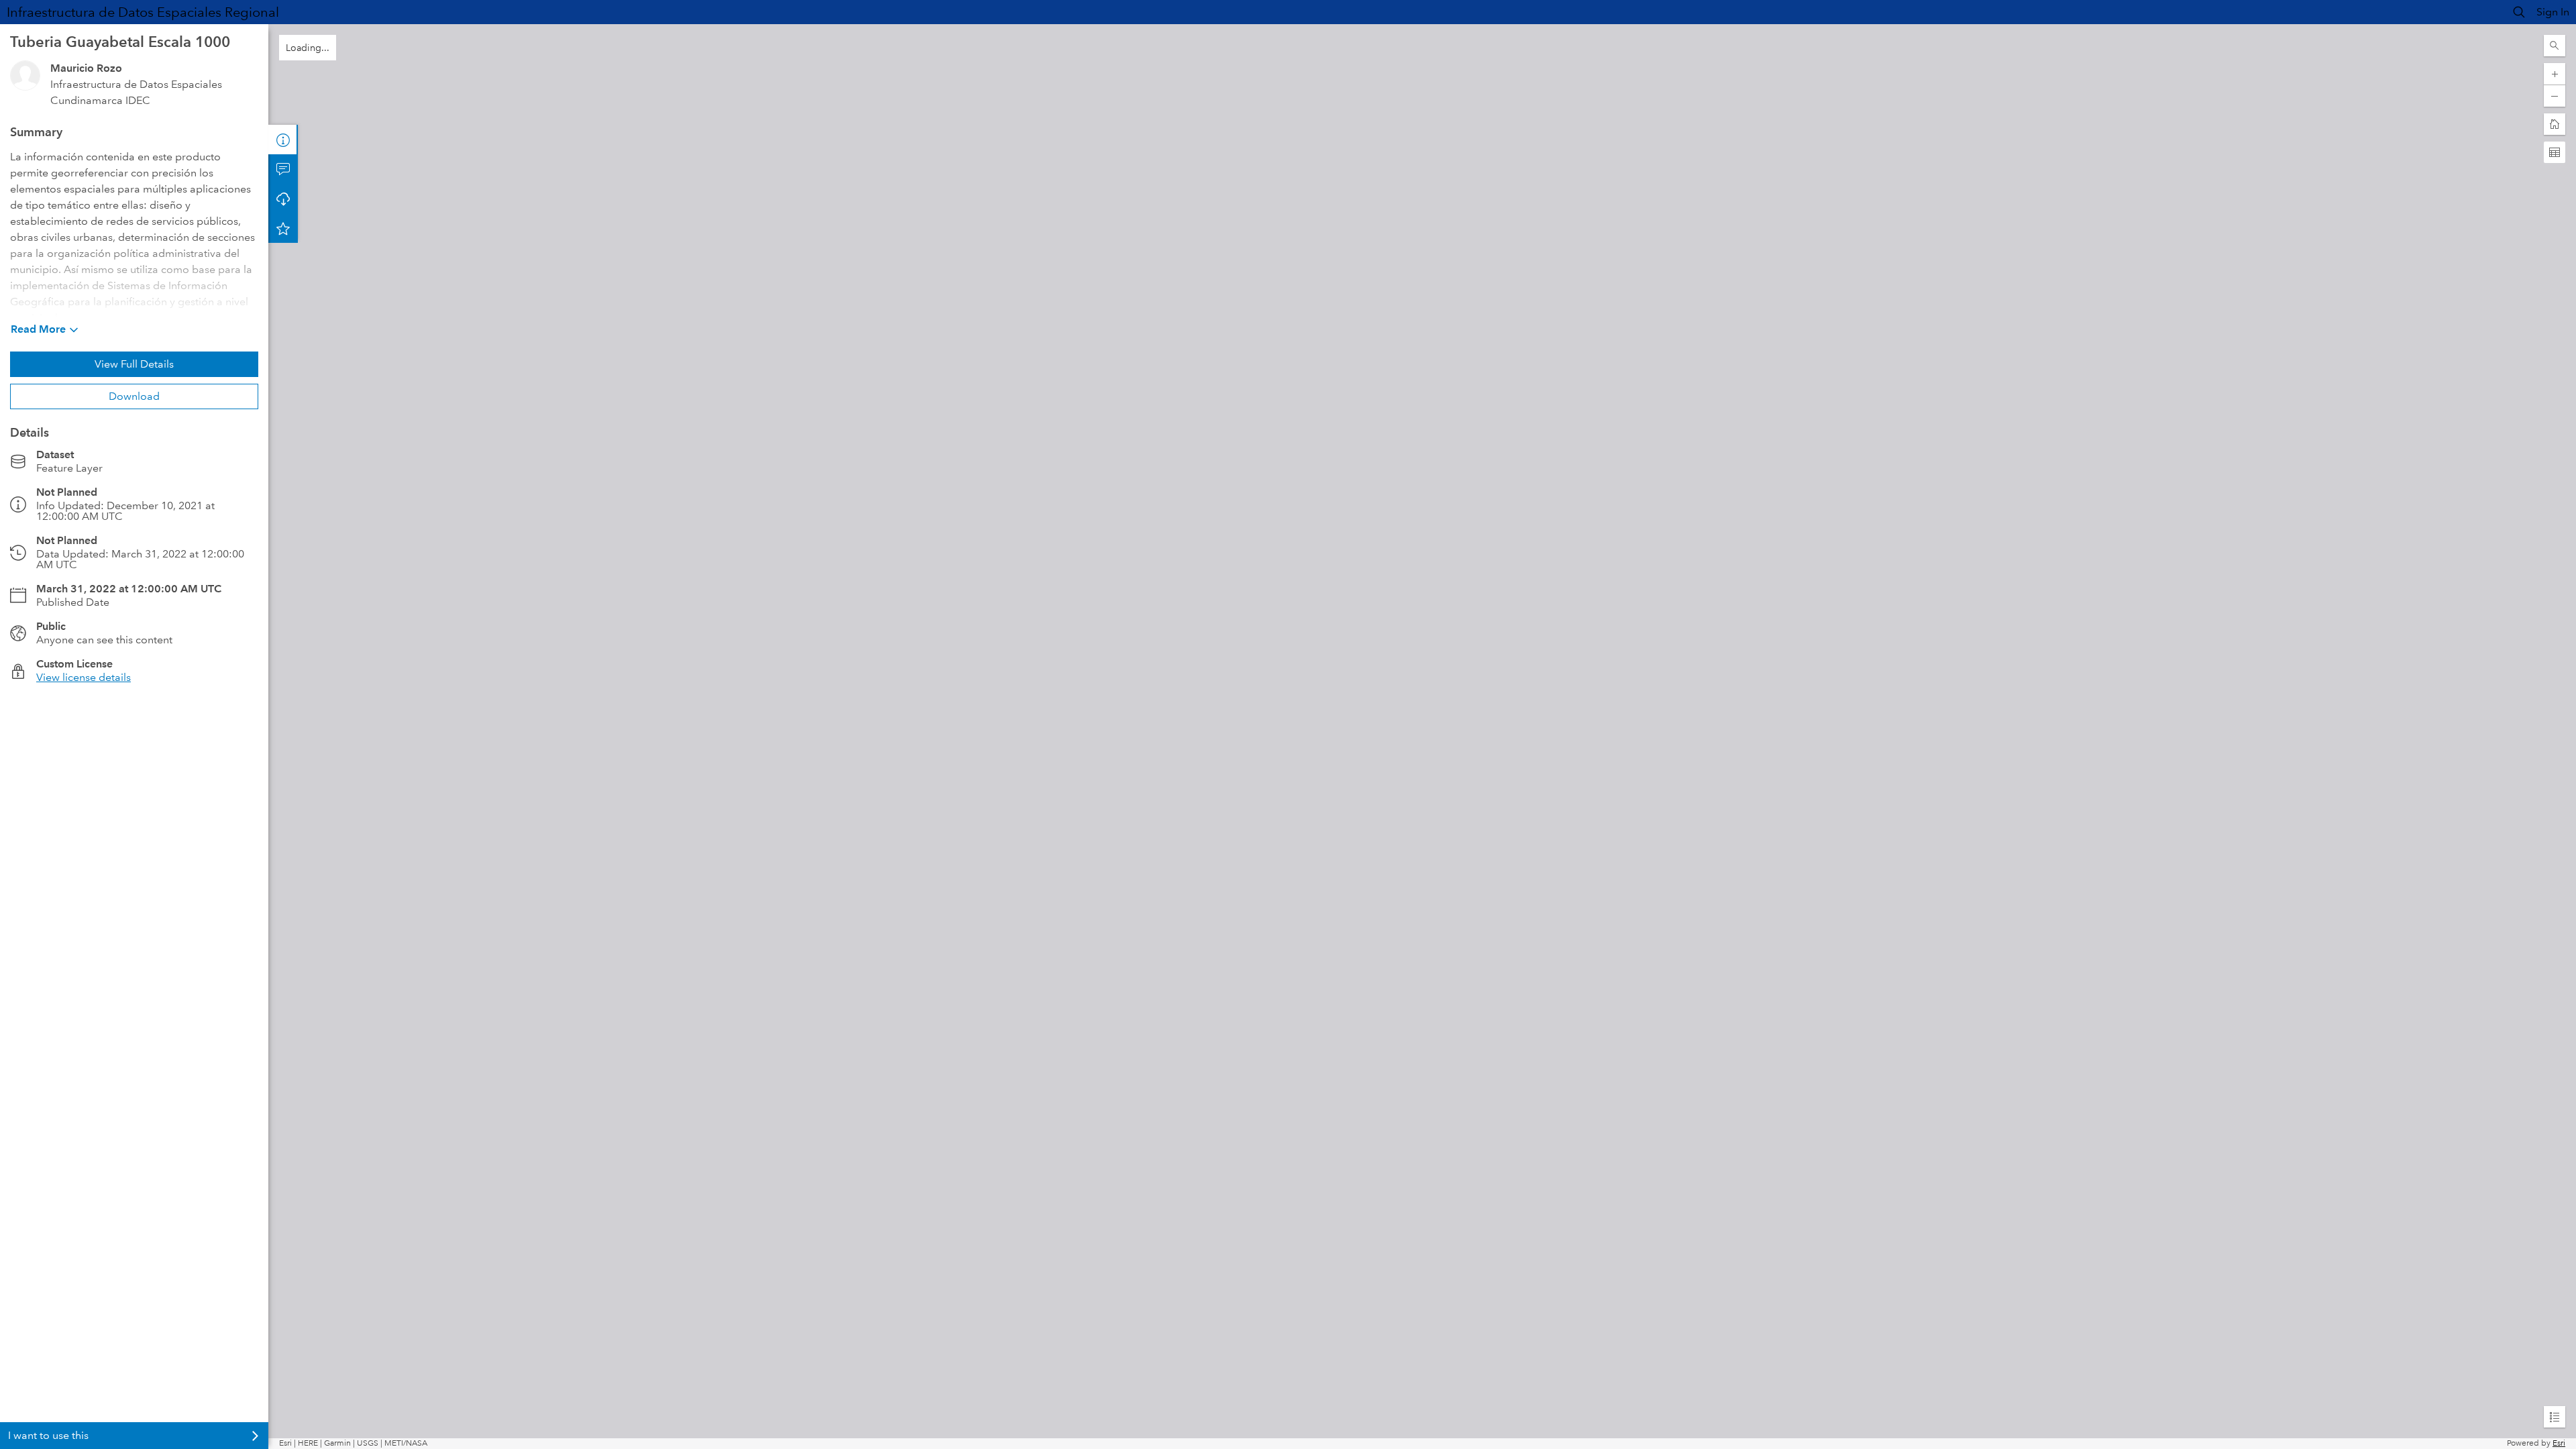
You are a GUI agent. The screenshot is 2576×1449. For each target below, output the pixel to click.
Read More (38, 329)
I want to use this (48, 1435)
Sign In (2553, 12)
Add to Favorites (283, 228)
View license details (84, 677)
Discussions (283, 169)
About (283, 140)
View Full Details (134, 364)
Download (134, 396)
